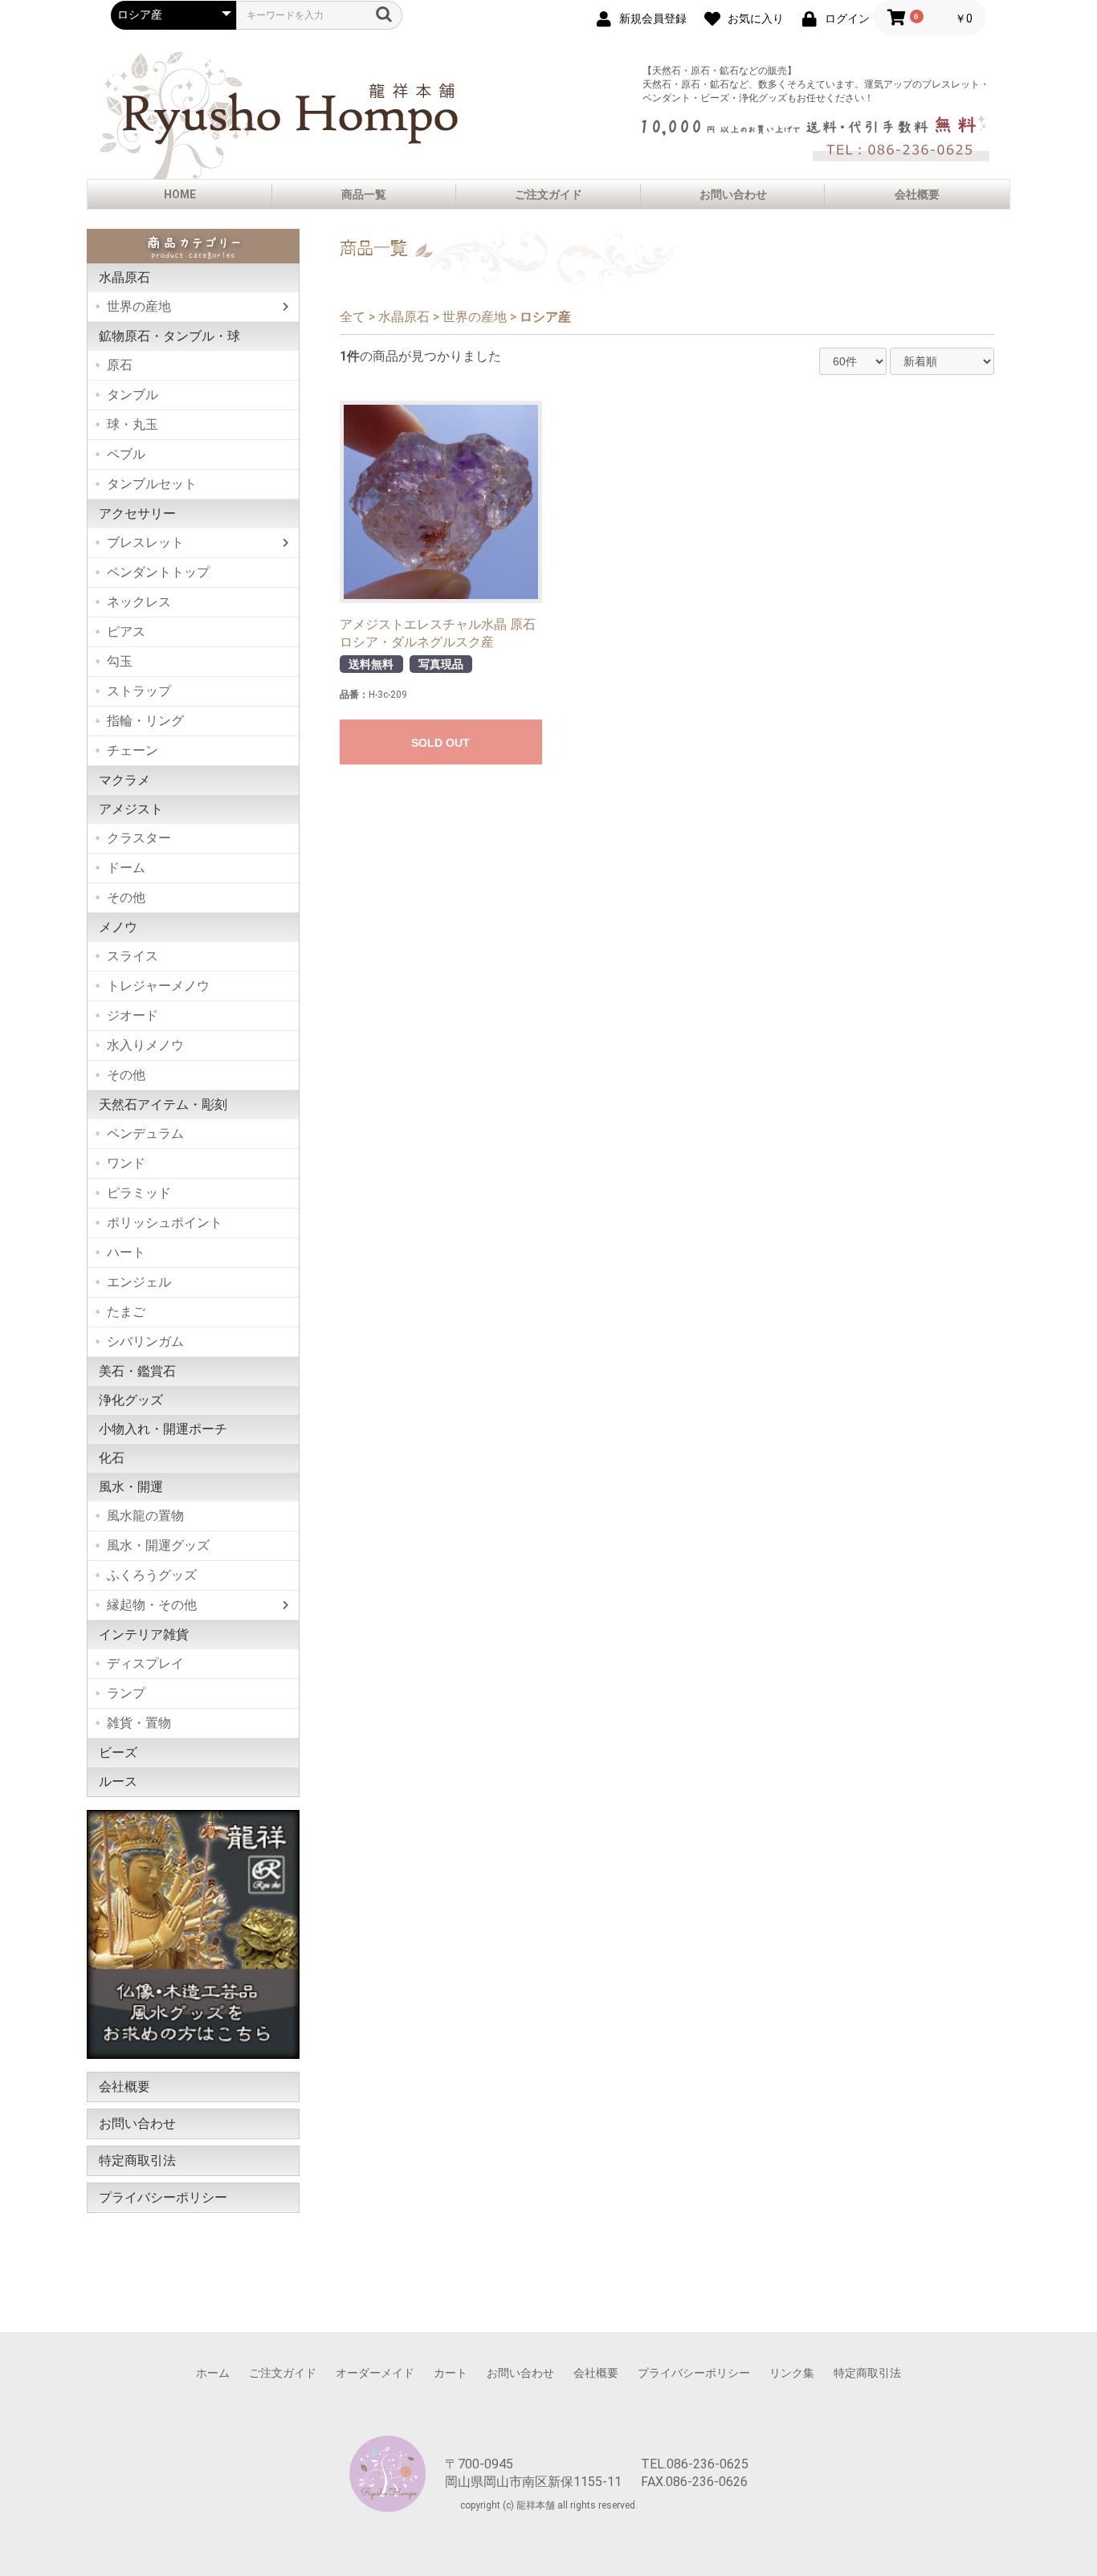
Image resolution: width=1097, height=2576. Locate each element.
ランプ (126, 1693)
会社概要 (917, 194)
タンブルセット (152, 484)
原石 (120, 365)
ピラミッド (139, 1193)
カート (451, 2373)
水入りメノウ (145, 1045)
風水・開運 (131, 1487)
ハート (126, 1252)
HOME (180, 194)
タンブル (133, 395)
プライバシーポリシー (163, 2197)
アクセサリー (137, 514)
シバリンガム (145, 1341)
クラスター (139, 838)
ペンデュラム (145, 1133)
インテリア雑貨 (144, 1634)
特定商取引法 (137, 2160)
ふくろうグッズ (152, 1575)
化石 (112, 1458)
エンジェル (139, 1282)
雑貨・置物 (139, 1723)
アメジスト (131, 809)
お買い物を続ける (500, 1305)
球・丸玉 (133, 424)
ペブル (126, 454)
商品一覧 (364, 194)
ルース (118, 1781)
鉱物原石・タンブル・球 (169, 336)
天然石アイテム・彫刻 (163, 1105)
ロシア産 (545, 317)
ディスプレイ (145, 1663)
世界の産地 (139, 306)
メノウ (118, 927)
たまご (126, 1312)
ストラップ (139, 691)
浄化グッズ (131, 1400)
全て (353, 317)
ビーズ (118, 1753)
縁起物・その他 (152, 1605)
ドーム (126, 868)
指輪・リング (145, 721)
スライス (133, 956)
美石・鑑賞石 (137, 1371)
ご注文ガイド (548, 194)
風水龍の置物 (145, 1516)
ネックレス (139, 602)
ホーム (213, 2373)
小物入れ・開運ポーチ (163, 1429)
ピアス (126, 632)
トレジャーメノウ (158, 986)
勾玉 (120, 661)
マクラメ (124, 780)
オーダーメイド (375, 2373)
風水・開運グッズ (158, 1545)
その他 (126, 897)
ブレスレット (145, 542)
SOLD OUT (440, 743)
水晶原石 (124, 277)
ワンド (126, 1163)
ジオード (133, 1015)
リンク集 (792, 2373)
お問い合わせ (733, 194)
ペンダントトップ (158, 572)
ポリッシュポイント (165, 1223)
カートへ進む (609, 1305)
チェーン (133, 750)
